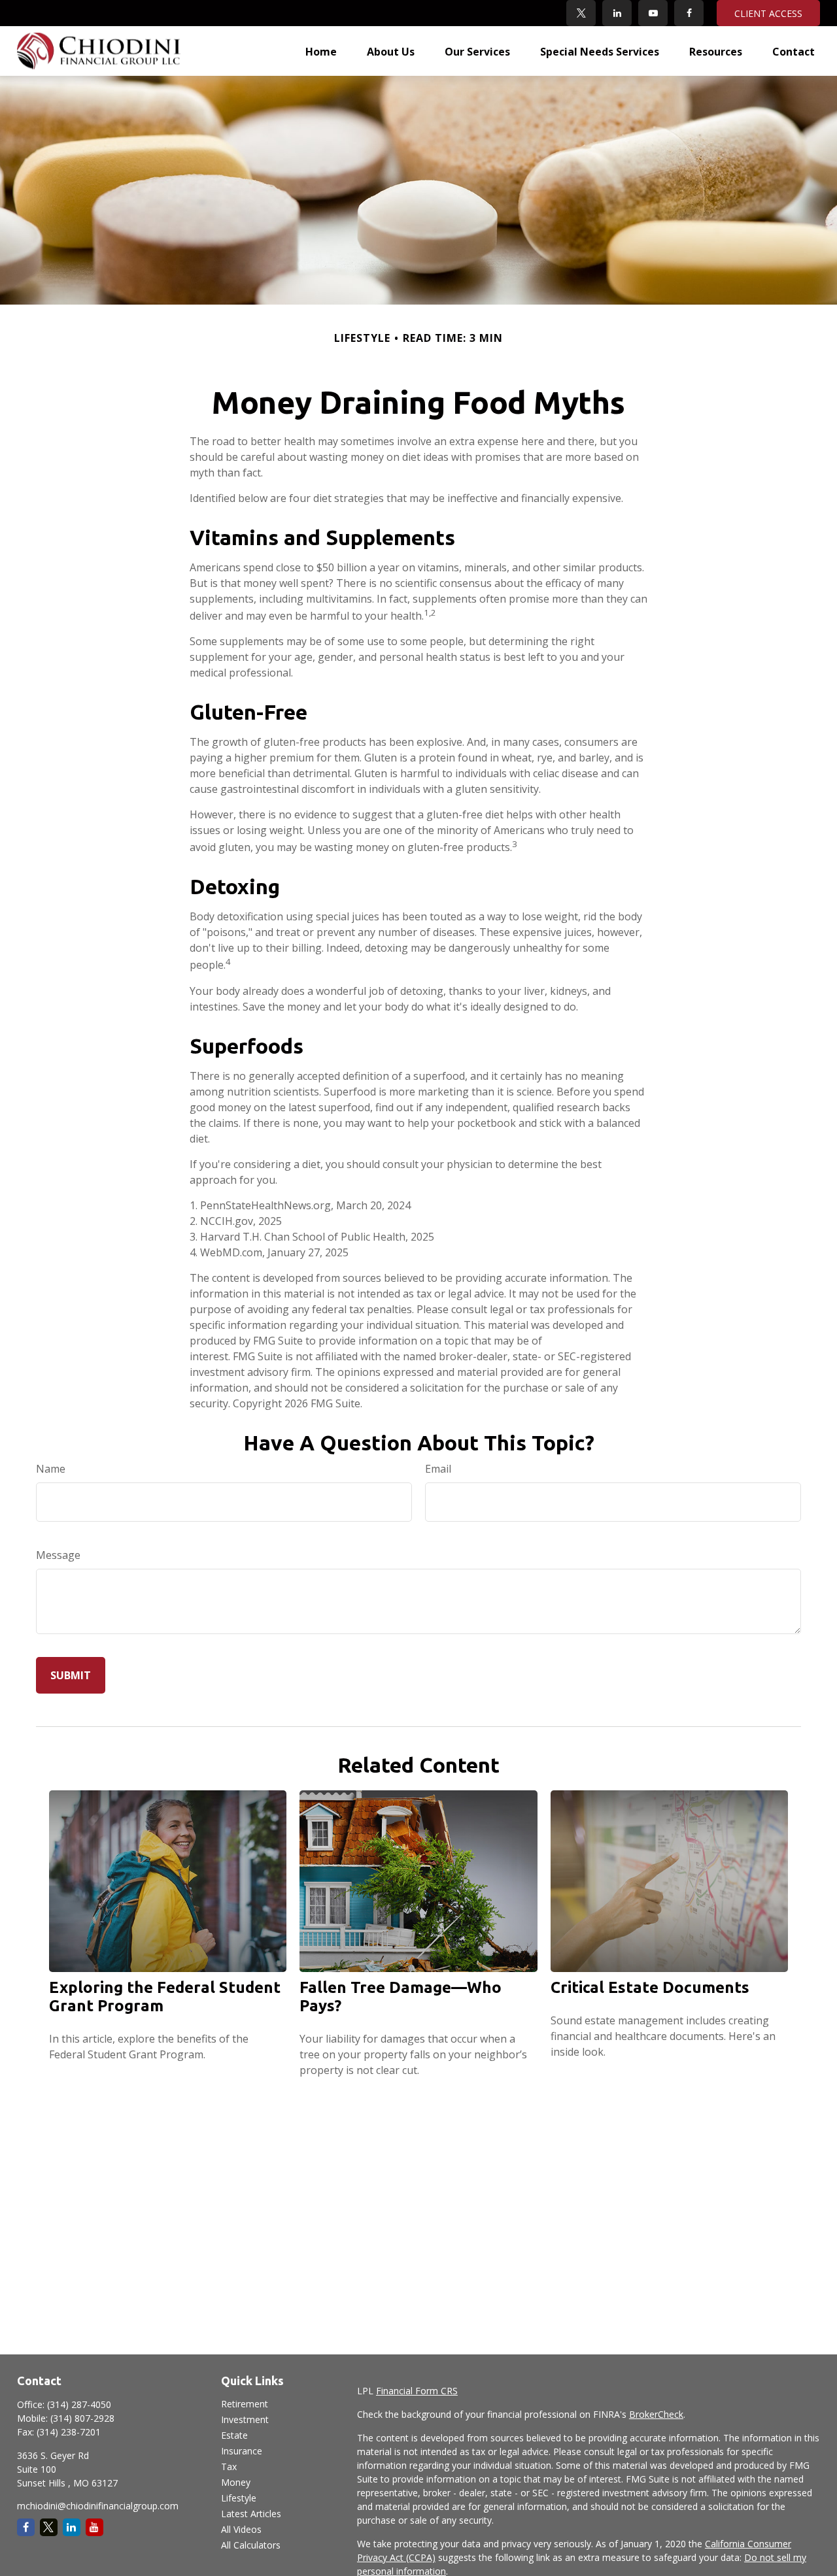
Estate (234, 2435)
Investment (245, 2419)
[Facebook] (689, 13)
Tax (229, 2467)
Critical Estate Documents (650, 1987)
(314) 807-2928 (82, 2418)
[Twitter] (581, 13)
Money (236, 2482)
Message (58, 1555)
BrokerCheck (656, 2414)
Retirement (245, 2404)
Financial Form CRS (417, 2391)
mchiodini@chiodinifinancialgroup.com (98, 2506)
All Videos (241, 2529)
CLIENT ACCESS (768, 13)
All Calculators (251, 2545)
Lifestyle (239, 2498)
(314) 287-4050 (79, 2404)
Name (51, 1469)
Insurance (242, 2451)
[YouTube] (653, 13)
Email (438, 1469)
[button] (321, 51)
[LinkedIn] (617, 13)
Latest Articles (251, 2514)
